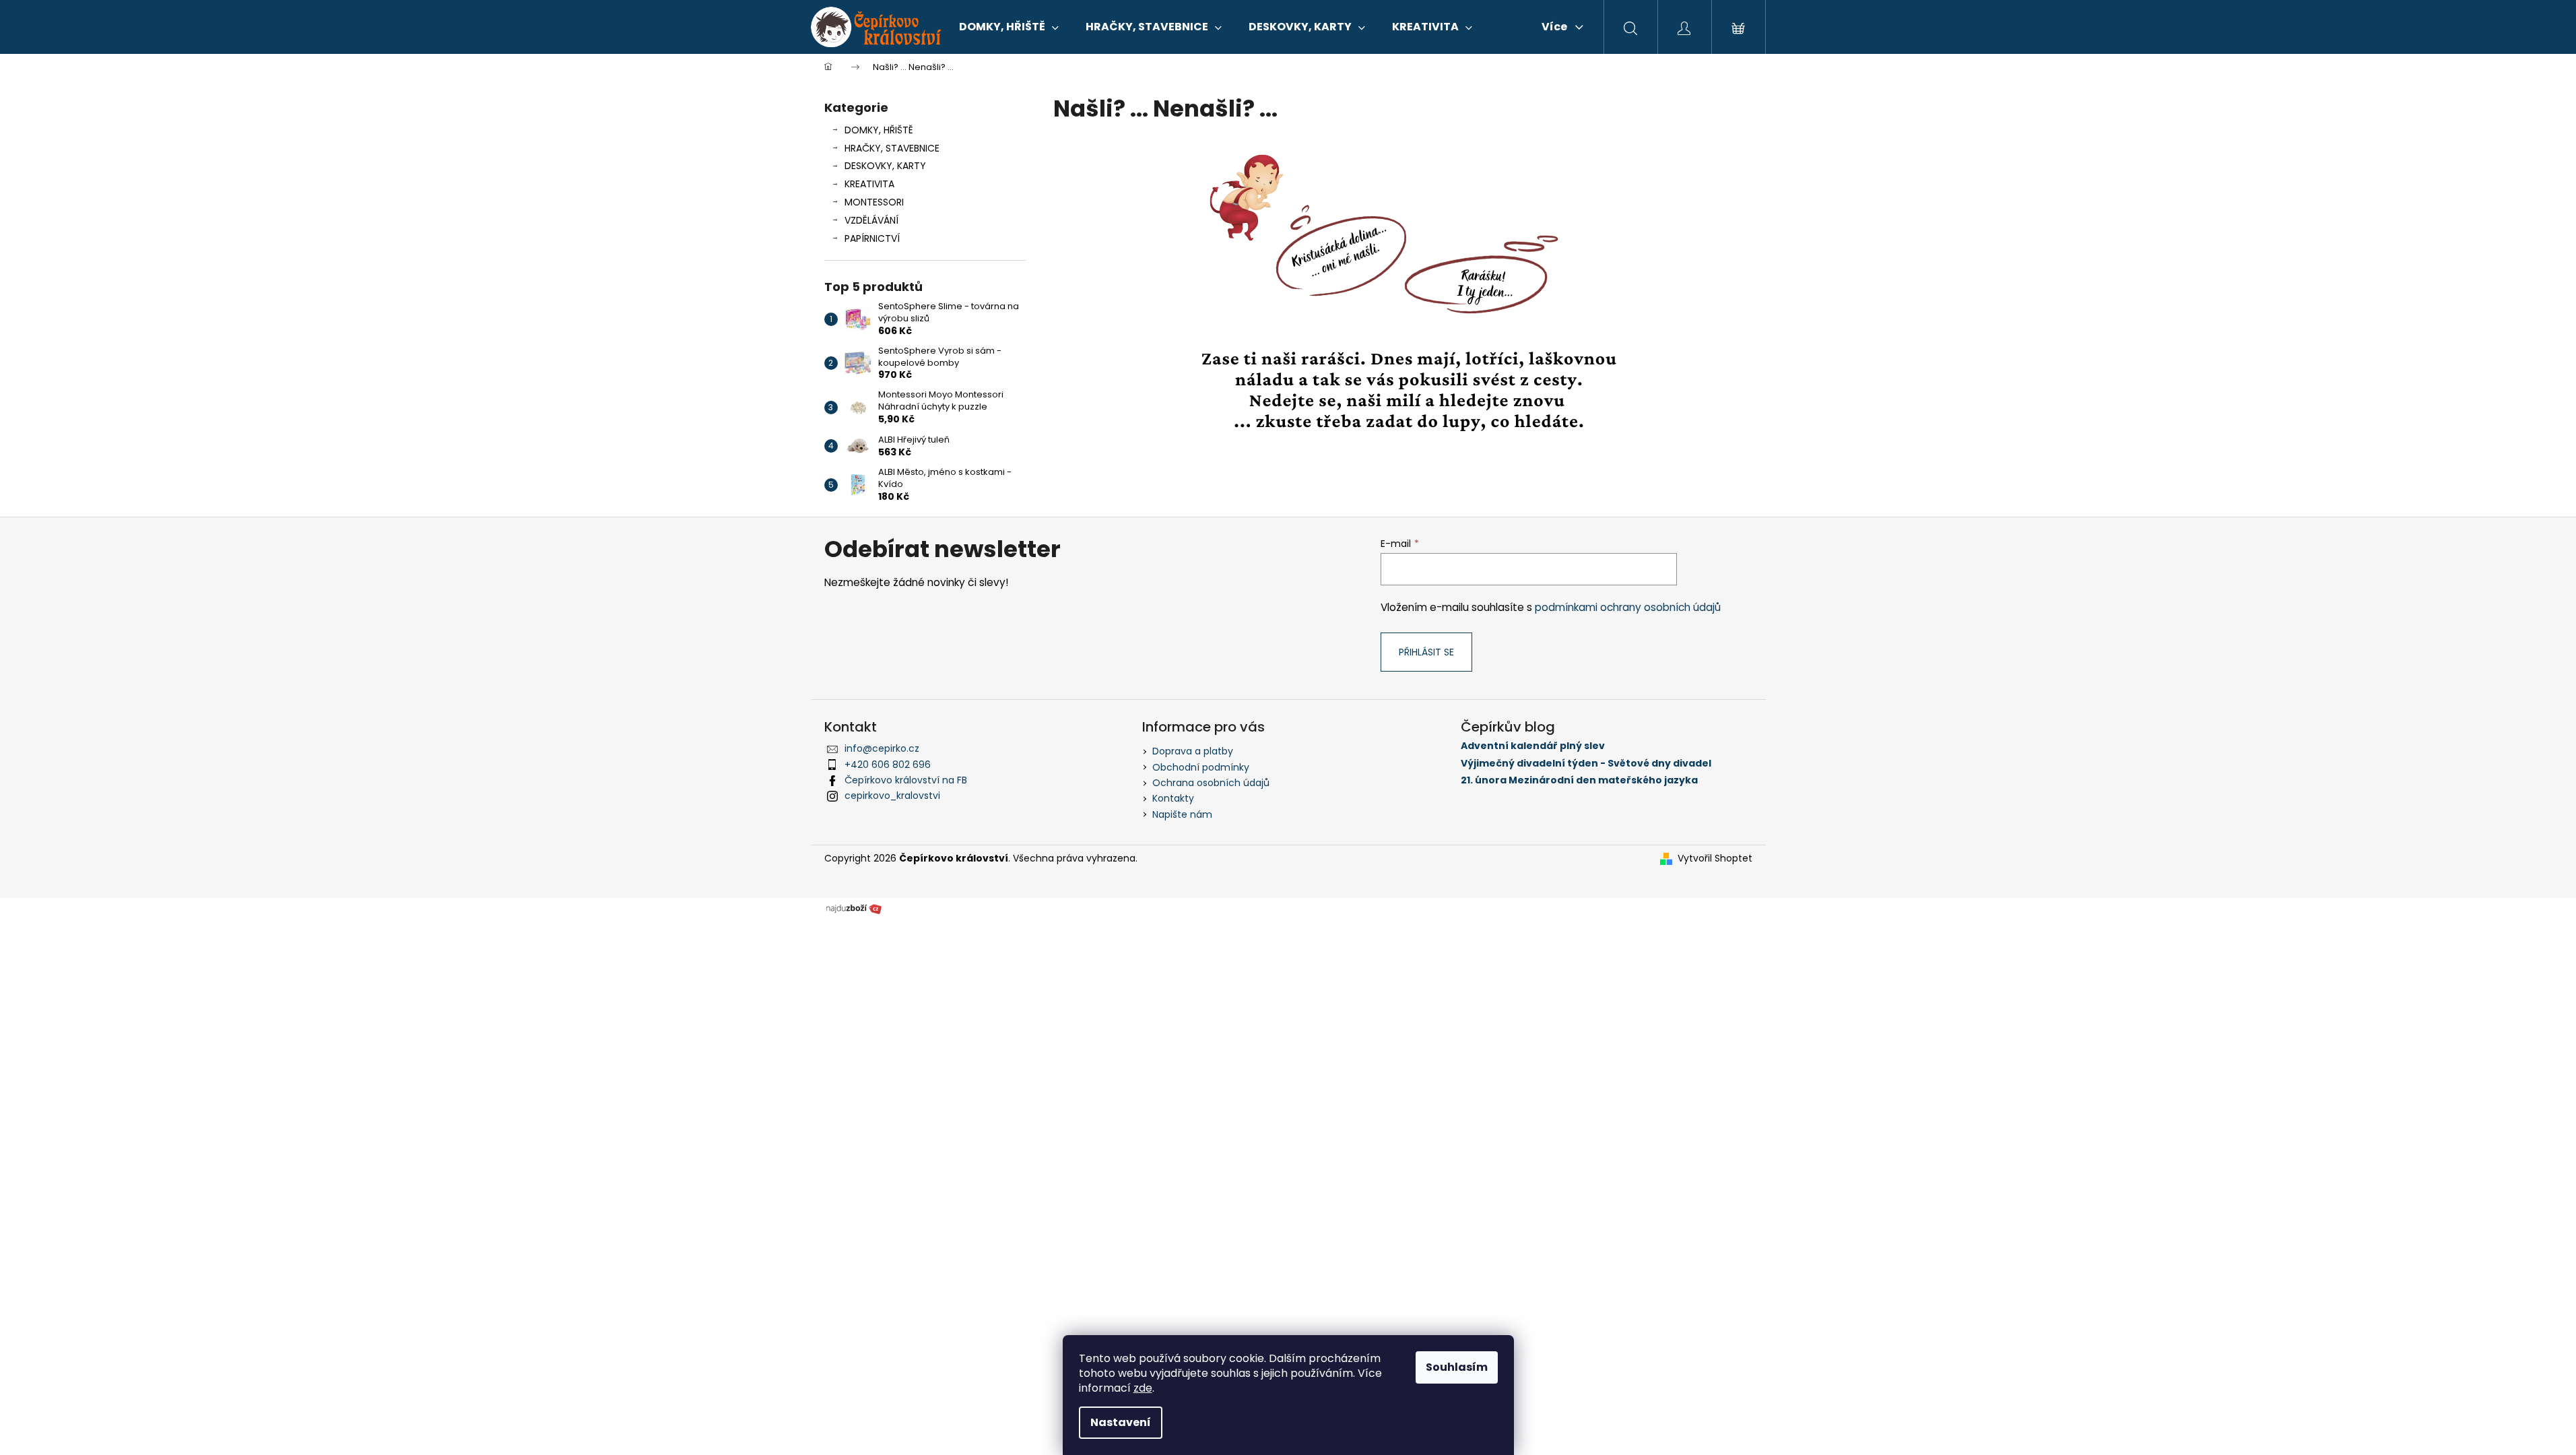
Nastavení (1121, 1422)
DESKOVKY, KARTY (885, 166)
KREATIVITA (869, 184)
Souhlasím (1457, 1367)
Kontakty (1173, 798)
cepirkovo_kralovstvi (892, 796)
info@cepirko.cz (882, 748)
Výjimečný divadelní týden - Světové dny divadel (1586, 764)
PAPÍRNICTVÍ (872, 238)
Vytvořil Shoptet (1715, 859)
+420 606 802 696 (888, 765)
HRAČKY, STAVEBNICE (892, 148)
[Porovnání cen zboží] (854, 908)
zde (1143, 1388)
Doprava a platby (1193, 751)
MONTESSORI (874, 202)
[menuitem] (1009, 27)
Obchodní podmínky (1201, 767)
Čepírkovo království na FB (906, 780)
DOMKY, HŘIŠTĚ (879, 130)
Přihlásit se (1426, 652)
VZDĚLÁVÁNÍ (871, 220)
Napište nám (1182, 814)
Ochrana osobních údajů (1211, 783)
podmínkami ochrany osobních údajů (1628, 607)
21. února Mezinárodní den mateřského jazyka (1579, 780)
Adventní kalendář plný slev (1533, 746)
